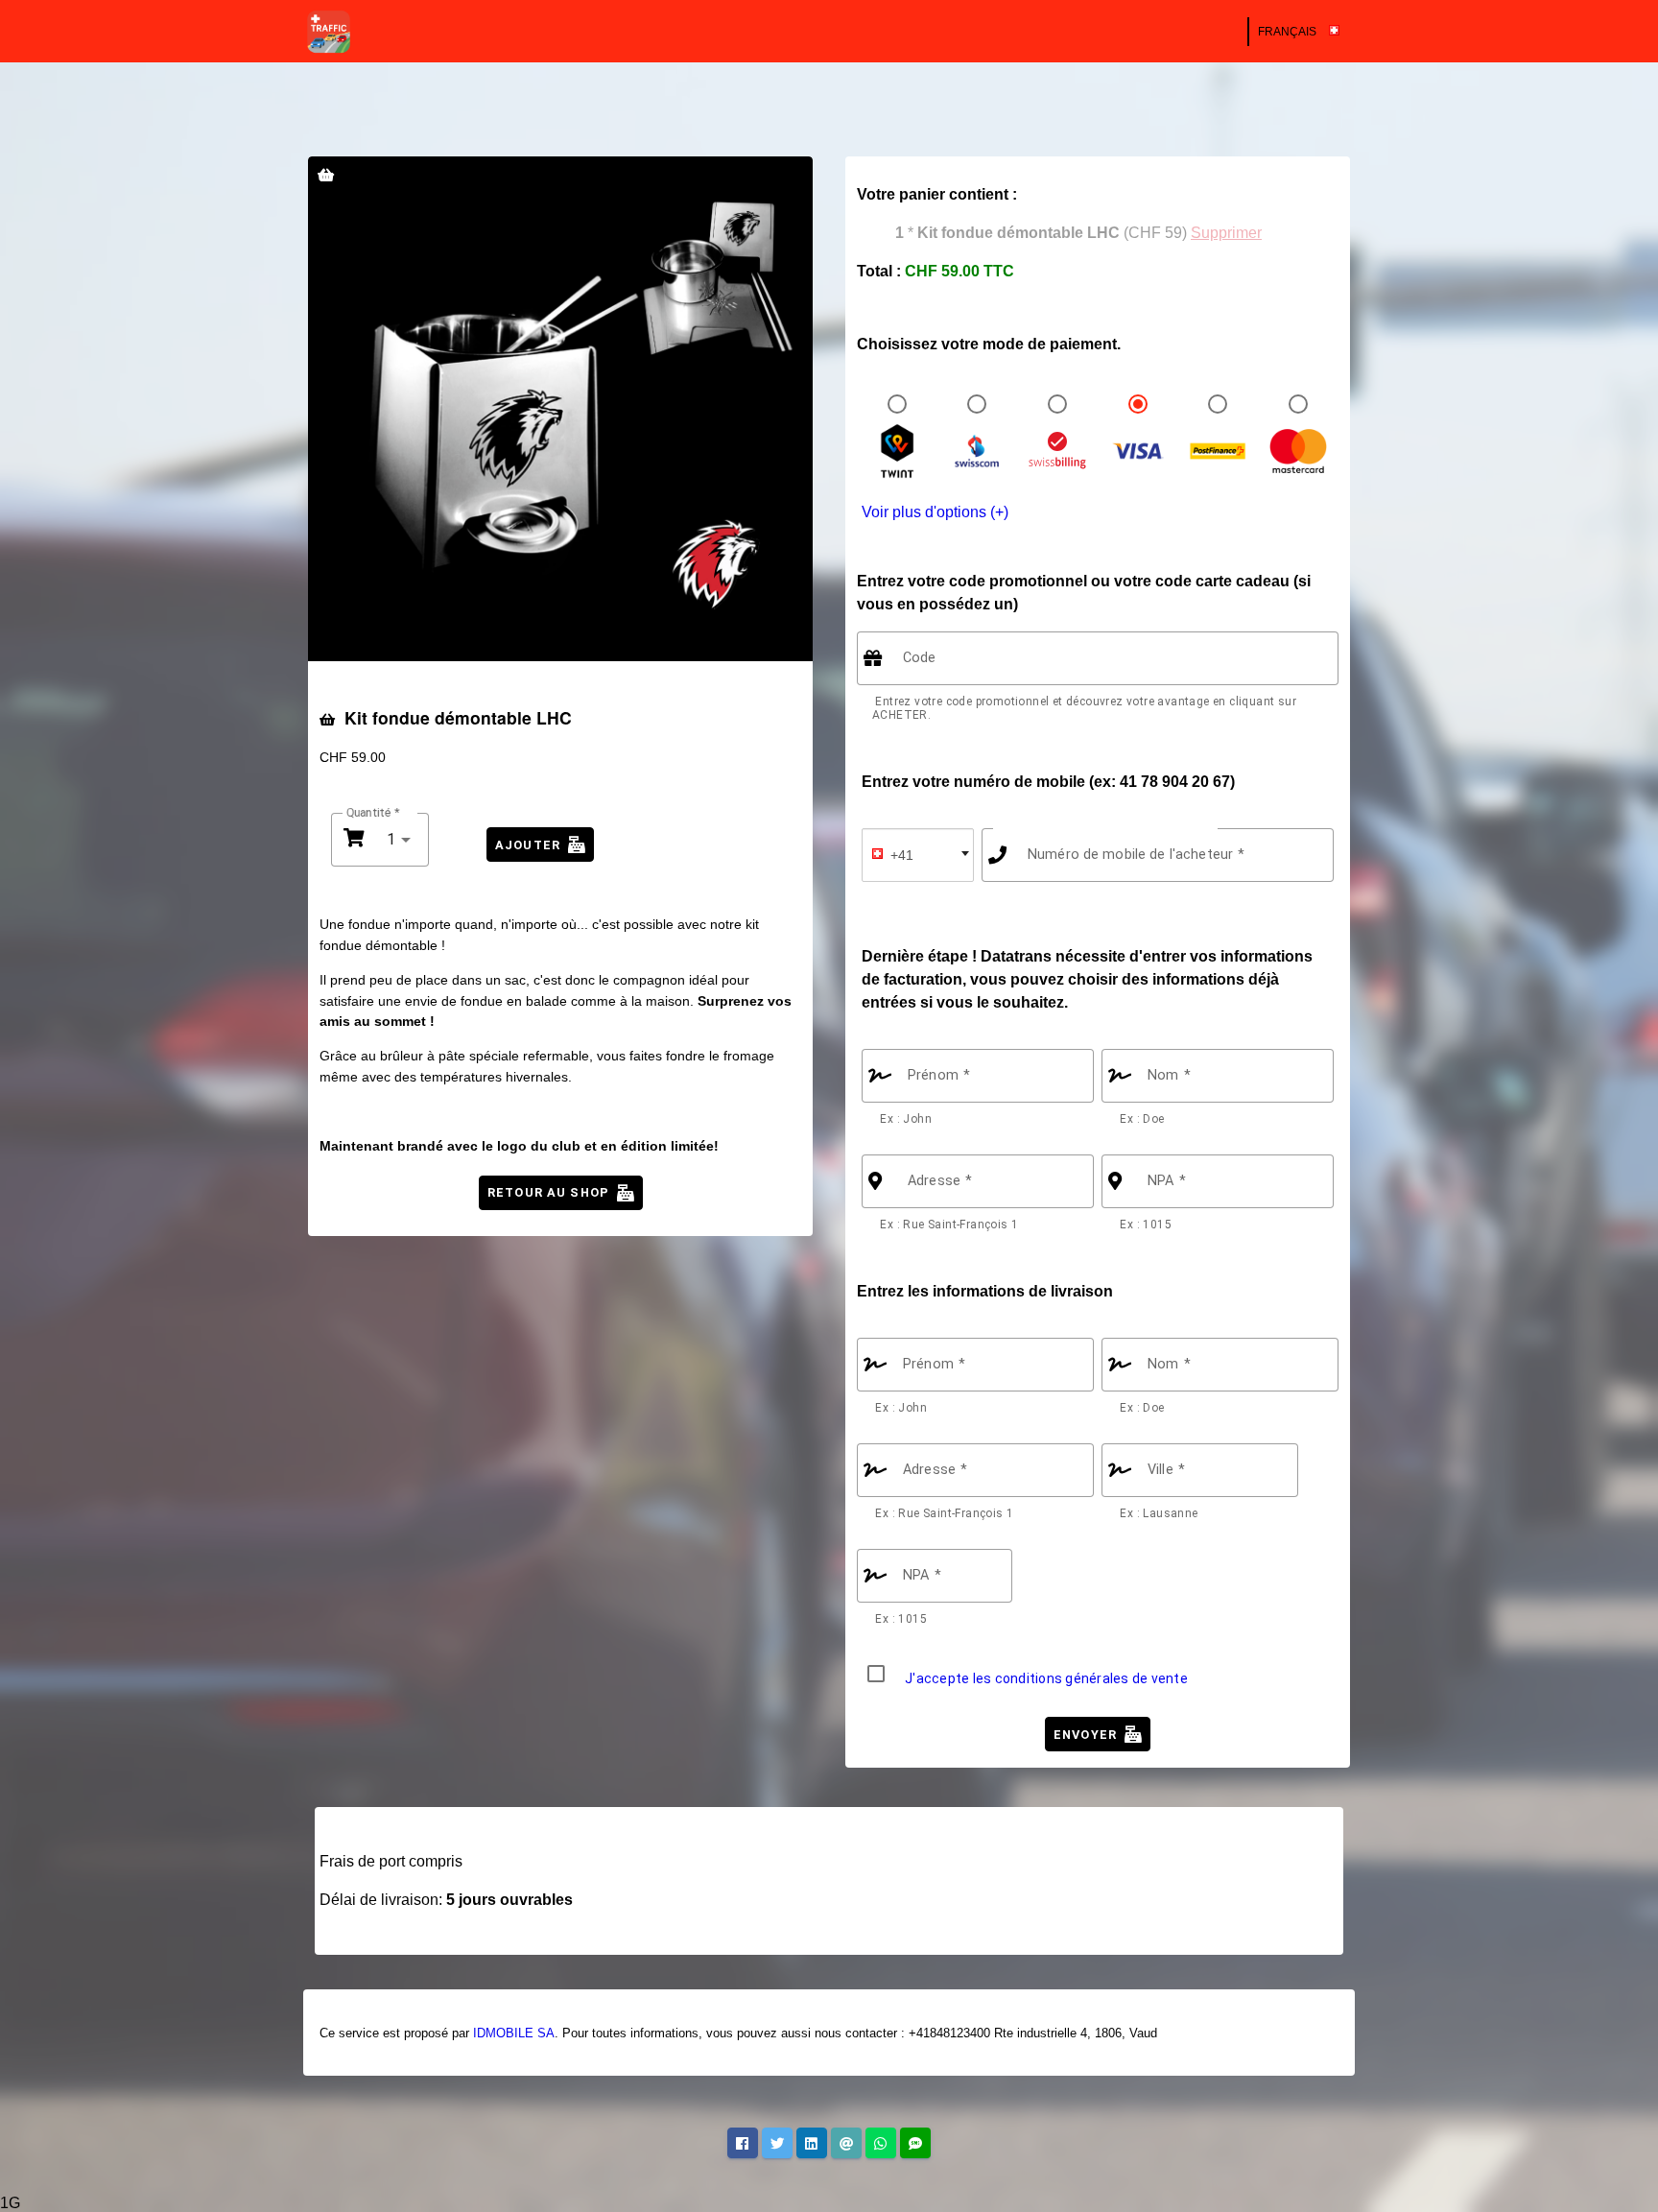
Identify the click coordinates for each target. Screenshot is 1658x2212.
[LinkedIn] (812, 2143)
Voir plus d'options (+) (935, 512)
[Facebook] (743, 2143)
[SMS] (915, 2143)
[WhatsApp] (881, 2143)
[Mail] (846, 2143)
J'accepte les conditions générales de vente (1046, 1678)
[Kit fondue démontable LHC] (560, 409)
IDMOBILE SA (514, 2033)
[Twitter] (777, 2143)
